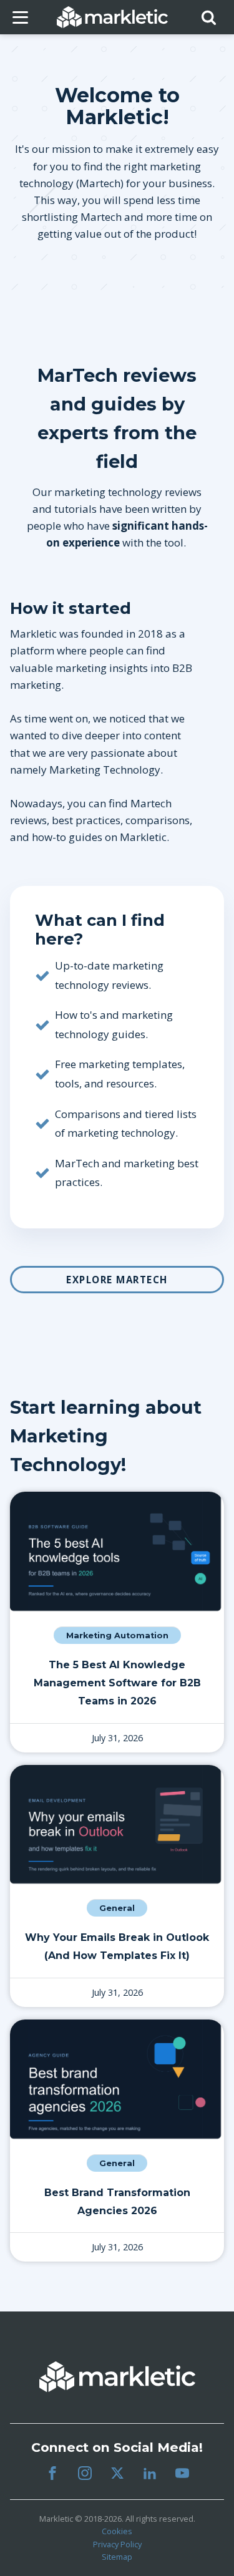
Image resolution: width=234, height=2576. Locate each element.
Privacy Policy (117, 2544)
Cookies (117, 2531)
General (117, 1908)
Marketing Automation (117, 1636)
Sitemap (117, 2557)
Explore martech (117, 1280)
